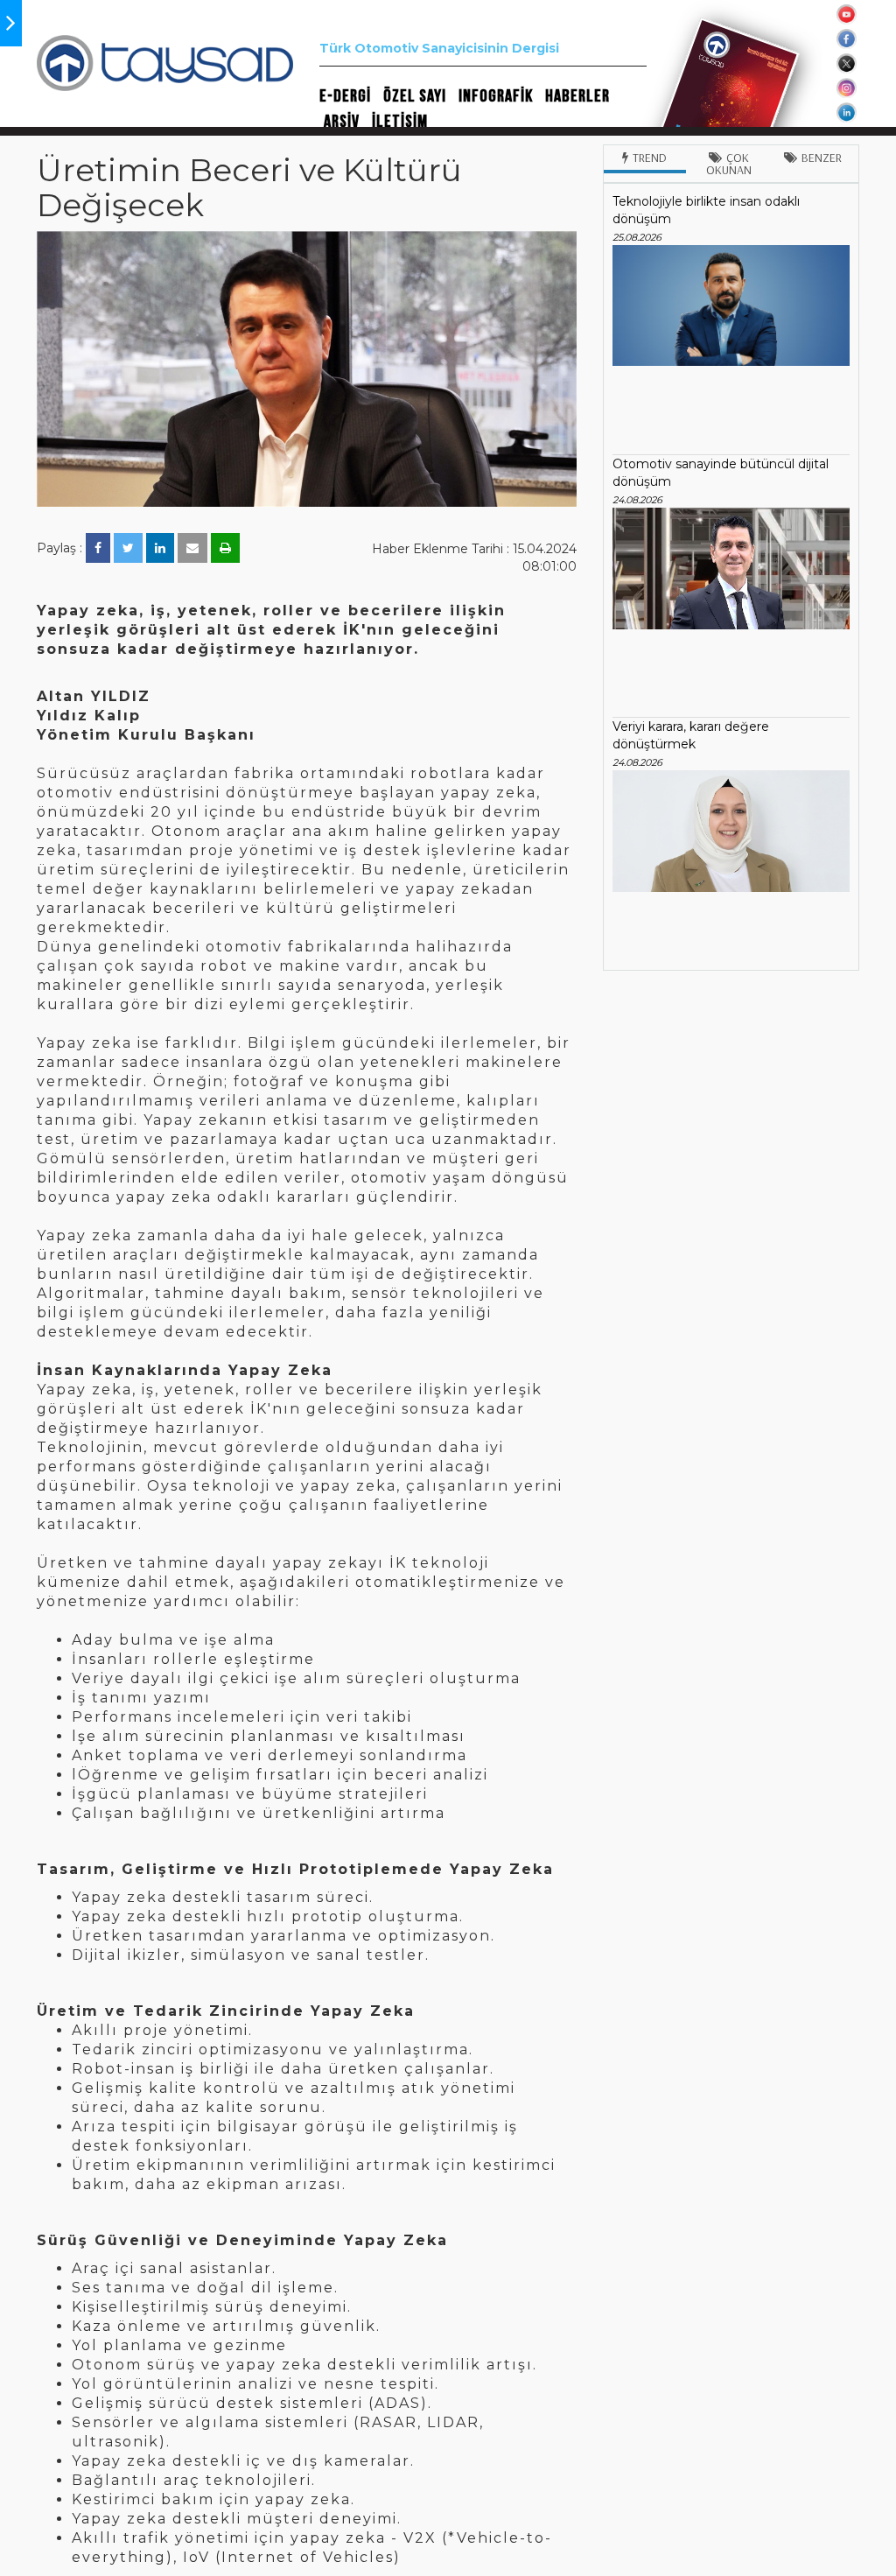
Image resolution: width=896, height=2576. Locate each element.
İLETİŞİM (400, 122)
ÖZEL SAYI (415, 96)
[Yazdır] (225, 548)
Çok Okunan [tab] (729, 164)
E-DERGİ (345, 96)
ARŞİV (342, 122)
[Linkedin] (160, 548)
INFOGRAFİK (496, 96)
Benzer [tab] (822, 158)
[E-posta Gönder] (192, 548)
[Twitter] (128, 548)
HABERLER (577, 96)
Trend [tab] (650, 158)
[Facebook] (98, 548)
